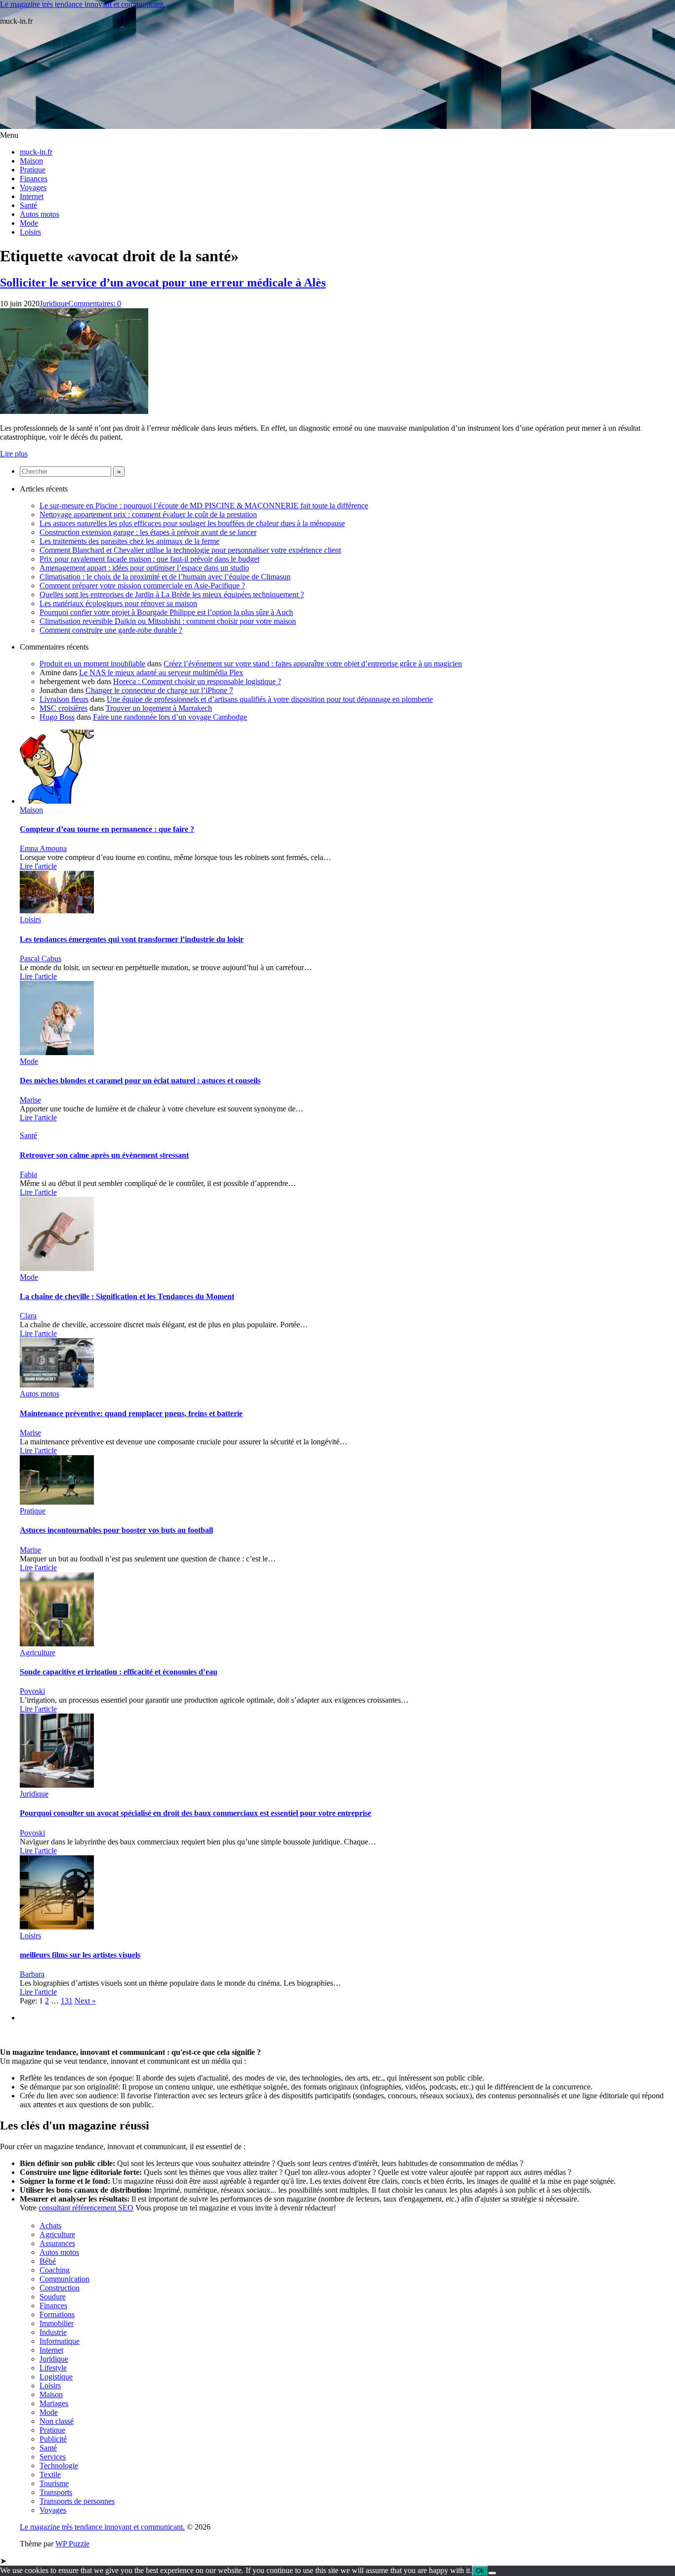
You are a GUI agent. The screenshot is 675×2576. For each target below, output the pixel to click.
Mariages (54, 2403)
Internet (32, 196)
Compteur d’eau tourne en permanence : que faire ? (107, 829)
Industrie (53, 2332)
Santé (28, 205)
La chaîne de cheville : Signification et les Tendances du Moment (127, 1296)
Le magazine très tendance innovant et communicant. (83, 4)
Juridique (54, 304)
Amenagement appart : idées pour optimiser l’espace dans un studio (144, 568)
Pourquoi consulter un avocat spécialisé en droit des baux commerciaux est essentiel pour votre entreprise (195, 1813)
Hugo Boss (57, 717)
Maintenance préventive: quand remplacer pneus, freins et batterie (131, 1413)
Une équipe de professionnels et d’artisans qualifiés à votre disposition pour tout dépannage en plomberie (270, 699)
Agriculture (38, 1653)
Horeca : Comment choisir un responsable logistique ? (197, 681)
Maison (31, 161)
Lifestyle (53, 2368)
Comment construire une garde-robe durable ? (111, 630)
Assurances (57, 2243)
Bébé (48, 2261)
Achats (50, 2226)
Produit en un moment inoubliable (92, 664)
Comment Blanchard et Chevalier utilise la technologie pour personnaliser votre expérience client (190, 550)
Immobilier (57, 2323)
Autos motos (40, 214)
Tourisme (54, 2483)
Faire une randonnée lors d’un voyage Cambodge (170, 717)
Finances (34, 179)
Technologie (59, 2466)
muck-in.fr (36, 152)
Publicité (53, 2439)
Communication (64, 2279)
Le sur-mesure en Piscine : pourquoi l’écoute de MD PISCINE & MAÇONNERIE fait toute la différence (204, 506)
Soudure (53, 2297)
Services (53, 2457)
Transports (56, 2492)
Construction (60, 2288)
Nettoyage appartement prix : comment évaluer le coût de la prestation (148, 514)
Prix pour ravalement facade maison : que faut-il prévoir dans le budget (149, 559)
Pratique (33, 170)
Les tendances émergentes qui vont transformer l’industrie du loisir (132, 939)
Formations (57, 2314)
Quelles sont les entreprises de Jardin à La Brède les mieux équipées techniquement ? (172, 594)
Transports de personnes (77, 2501)
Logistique (56, 2377)
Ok (480, 2571)
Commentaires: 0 (95, 304)
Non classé (57, 2421)
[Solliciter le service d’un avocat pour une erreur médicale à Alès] (74, 411)
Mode (29, 223)
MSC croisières (63, 708)
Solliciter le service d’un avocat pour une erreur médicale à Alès (163, 283)
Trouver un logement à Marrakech (159, 708)
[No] (492, 2573)
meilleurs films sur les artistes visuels (80, 1955)
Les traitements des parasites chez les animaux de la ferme (129, 541)
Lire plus (14, 454)
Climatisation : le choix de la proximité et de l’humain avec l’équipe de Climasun (165, 577)
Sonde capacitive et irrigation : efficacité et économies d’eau (119, 1672)
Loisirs (30, 232)
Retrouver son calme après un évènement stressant (104, 1155)
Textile (50, 2474)
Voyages (33, 187)
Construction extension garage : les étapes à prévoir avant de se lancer (148, 532)
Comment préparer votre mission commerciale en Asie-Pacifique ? (142, 586)
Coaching (55, 2270)
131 (67, 2001)
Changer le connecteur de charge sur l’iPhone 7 (159, 690)
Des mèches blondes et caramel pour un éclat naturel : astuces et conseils (140, 1081)
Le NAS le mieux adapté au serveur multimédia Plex (161, 673)
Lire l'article (38, 866)
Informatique (60, 2341)
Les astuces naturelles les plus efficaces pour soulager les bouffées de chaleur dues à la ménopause (192, 523)
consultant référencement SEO (86, 2208)
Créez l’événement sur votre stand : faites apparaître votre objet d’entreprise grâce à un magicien (313, 664)
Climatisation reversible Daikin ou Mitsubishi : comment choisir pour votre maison (168, 621)
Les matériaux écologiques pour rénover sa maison (118, 603)
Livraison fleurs (64, 699)
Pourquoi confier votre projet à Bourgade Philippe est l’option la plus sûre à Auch (166, 612)
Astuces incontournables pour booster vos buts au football (116, 1530)
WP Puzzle (72, 2544)
